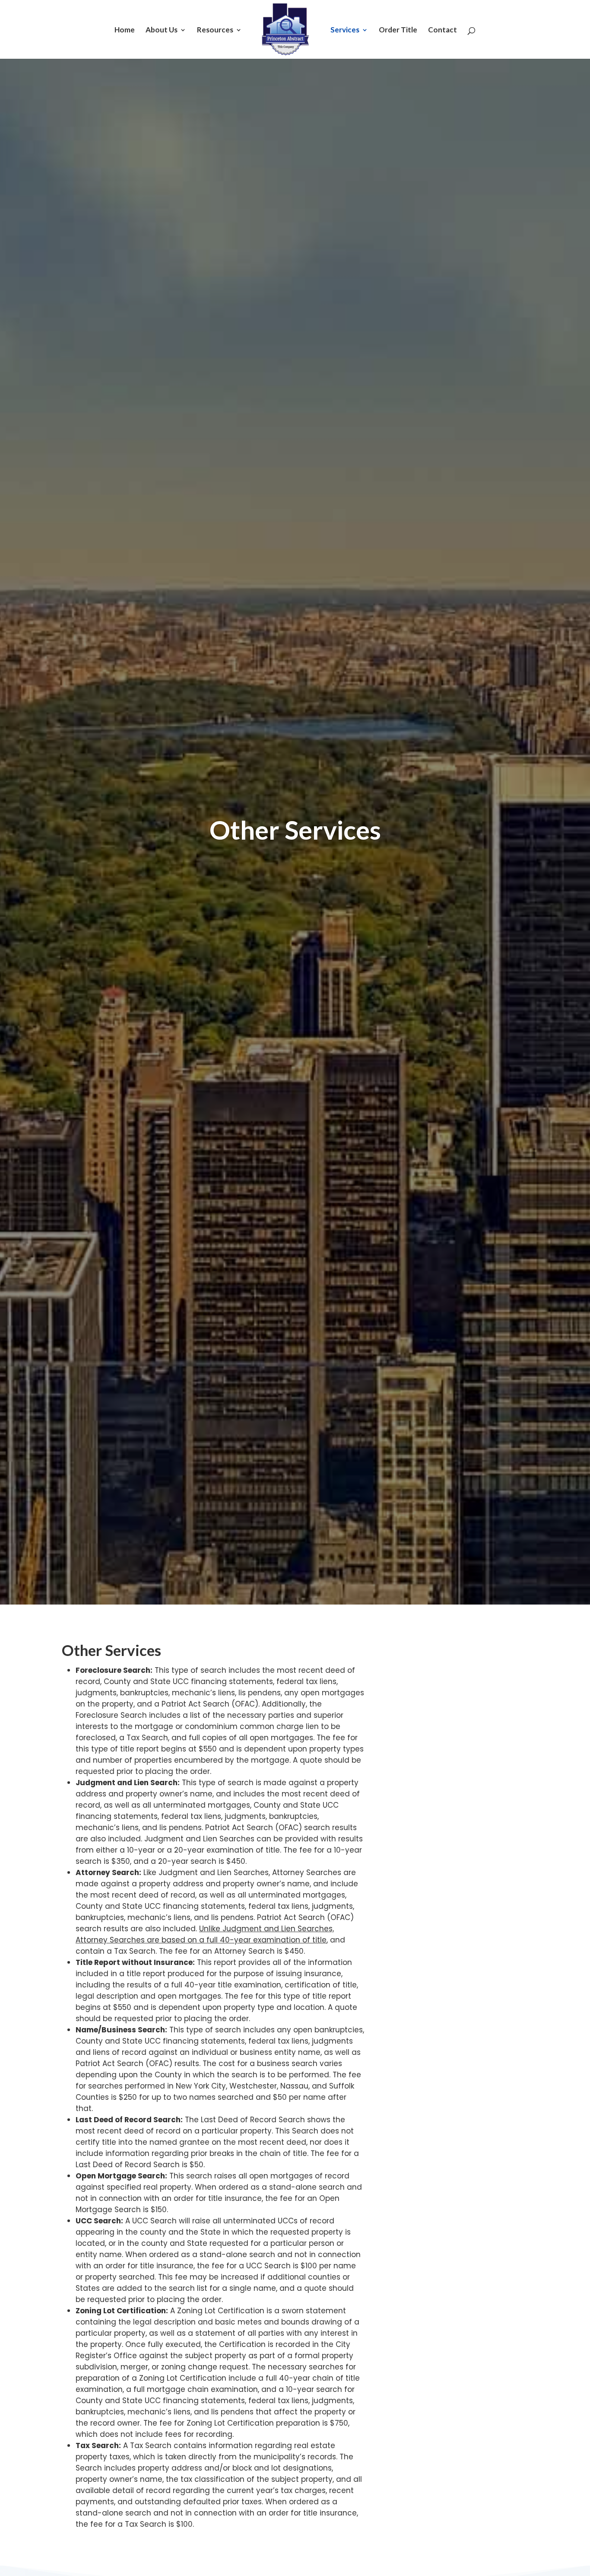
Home (125, 30)
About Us (162, 30)
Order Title (398, 30)
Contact (442, 30)
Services (345, 30)
